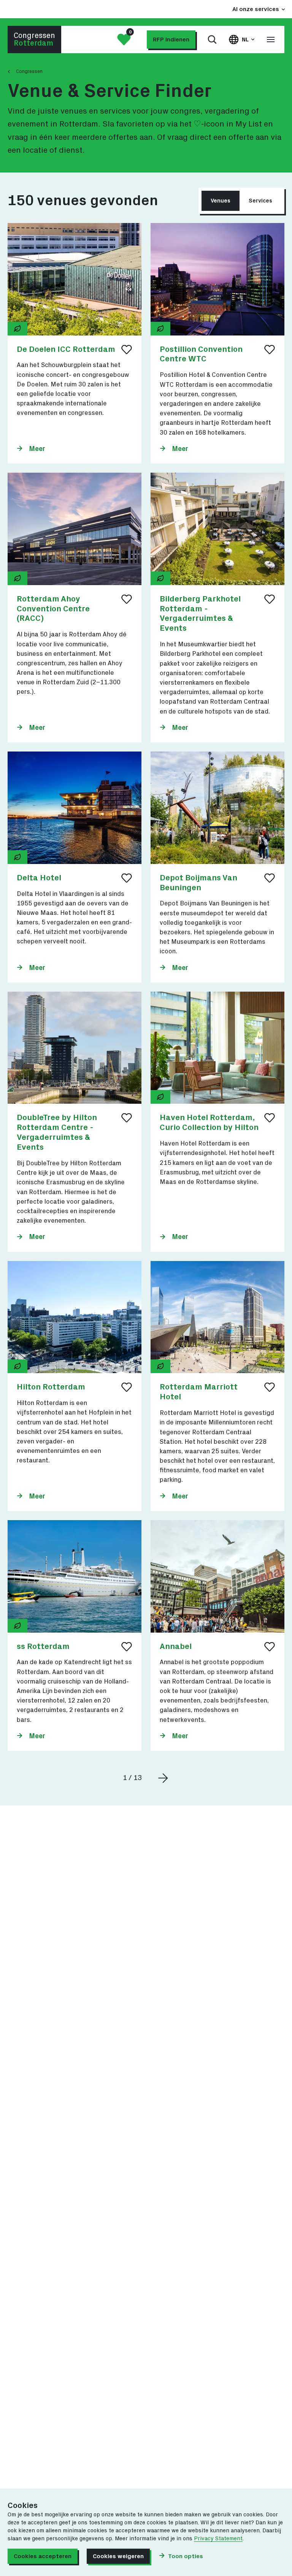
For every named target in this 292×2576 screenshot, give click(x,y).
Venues (221, 201)
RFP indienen (171, 40)
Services (260, 201)
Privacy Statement (218, 2539)
